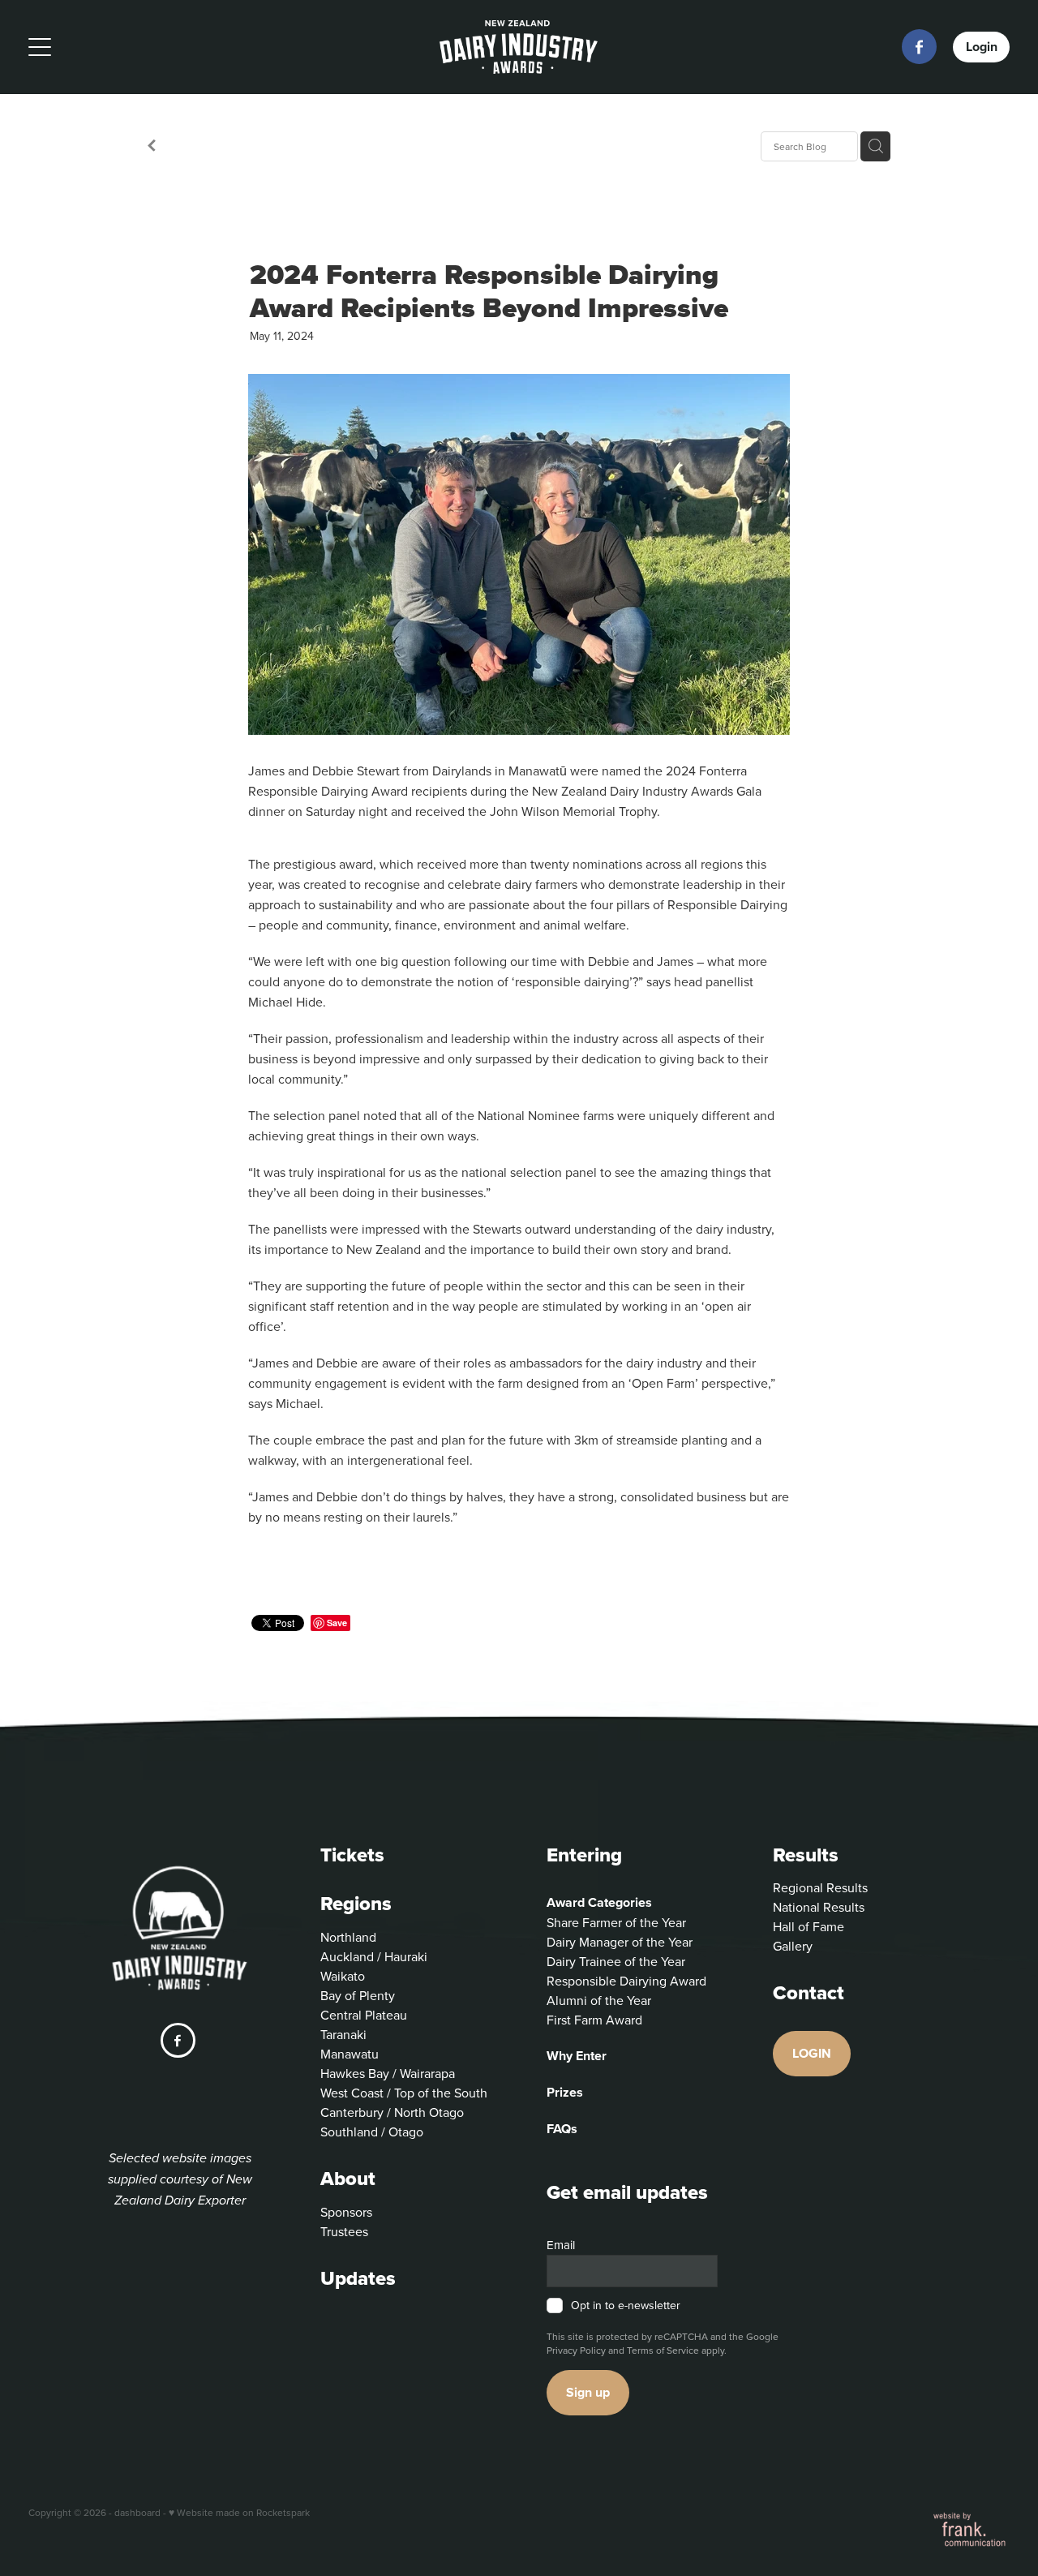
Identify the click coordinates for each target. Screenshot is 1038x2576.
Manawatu (350, 2054)
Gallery (793, 1946)
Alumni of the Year (599, 2000)
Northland (348, 1937)
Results (806, 1855)
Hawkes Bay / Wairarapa (388, 2073)
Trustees (344, 2231)
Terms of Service (663, 2350)
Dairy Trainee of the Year (616, 1961)
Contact (809, 1992)
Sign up (588, 2392)
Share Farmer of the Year (616, 1922)
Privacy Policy (576, 2350)
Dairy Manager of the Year (620, 1942)
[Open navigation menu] (151, 47)
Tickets (352, 1855)
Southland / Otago (372, 2132)
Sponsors (346, 2212)
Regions (356, 1903)
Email (561, 2245)
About (348, 2178)
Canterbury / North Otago (392, 2112)
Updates (358, 2278)
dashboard (137, 2512)
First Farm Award (594, 2020)
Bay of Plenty (358, 1995)
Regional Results (820, 1887)
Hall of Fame (809, 1926)
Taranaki (343, 2034)
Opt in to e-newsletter (626, 2306)
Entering (584, 1855)
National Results (819, 1907)
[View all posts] (152, 147)
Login (982, 47)
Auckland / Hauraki (374, 1956)
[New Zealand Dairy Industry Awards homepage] (519, 47)
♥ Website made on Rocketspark (239, 2512)
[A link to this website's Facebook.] (919, 47)
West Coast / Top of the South (404, 2093)
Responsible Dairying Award (626, 1981)
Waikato (343, 1976)
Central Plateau (364, 2015)
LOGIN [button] (812, 2053)
